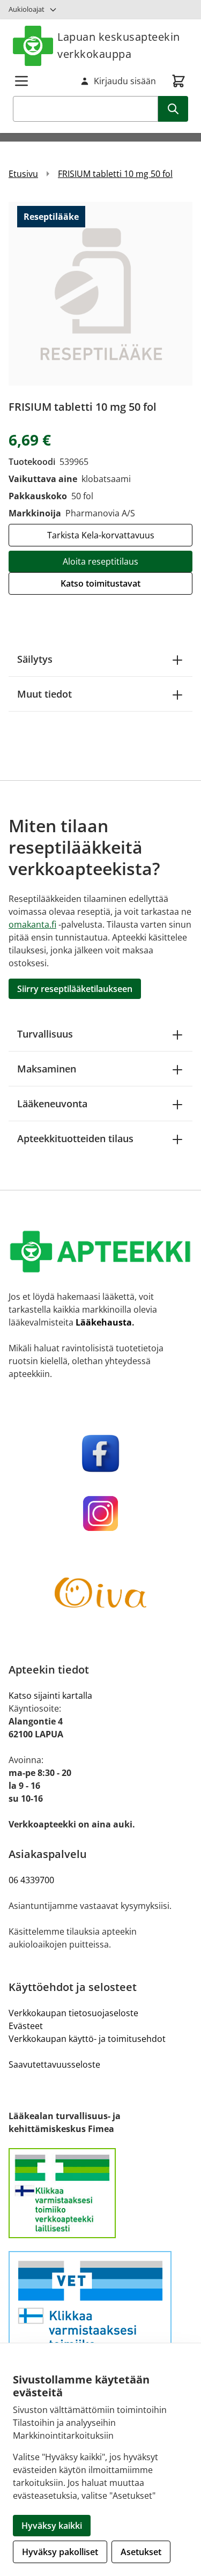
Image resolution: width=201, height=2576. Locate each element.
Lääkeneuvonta (52, 1104)
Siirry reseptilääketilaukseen (75, 989)
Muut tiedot (44, 694)
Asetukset (141, 2552)
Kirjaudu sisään (125, 81)
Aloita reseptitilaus (100, 561)
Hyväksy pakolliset (60, 2552)
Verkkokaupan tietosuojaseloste (73, 2013)
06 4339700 (31, 1880)
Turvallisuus (45, 1034)
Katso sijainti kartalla (50, 1696)
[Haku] (173, 109)
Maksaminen (47, 1069)
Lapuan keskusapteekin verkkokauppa (119, 45)
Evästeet (26, 2026)
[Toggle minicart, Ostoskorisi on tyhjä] (178, 81)
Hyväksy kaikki (52, 2526)
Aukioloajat (27, 9)
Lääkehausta (104, 1322)
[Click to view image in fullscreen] (100, 294)
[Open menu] (21, 81)
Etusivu (23, 174)
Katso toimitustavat (100, 583)
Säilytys (35, 659)
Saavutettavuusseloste (54, 2064)
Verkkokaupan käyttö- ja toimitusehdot (87, 2039)
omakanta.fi (32, 924)
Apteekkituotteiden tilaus (75, 1138)
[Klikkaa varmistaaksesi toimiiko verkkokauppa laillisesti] (100, 2193)
